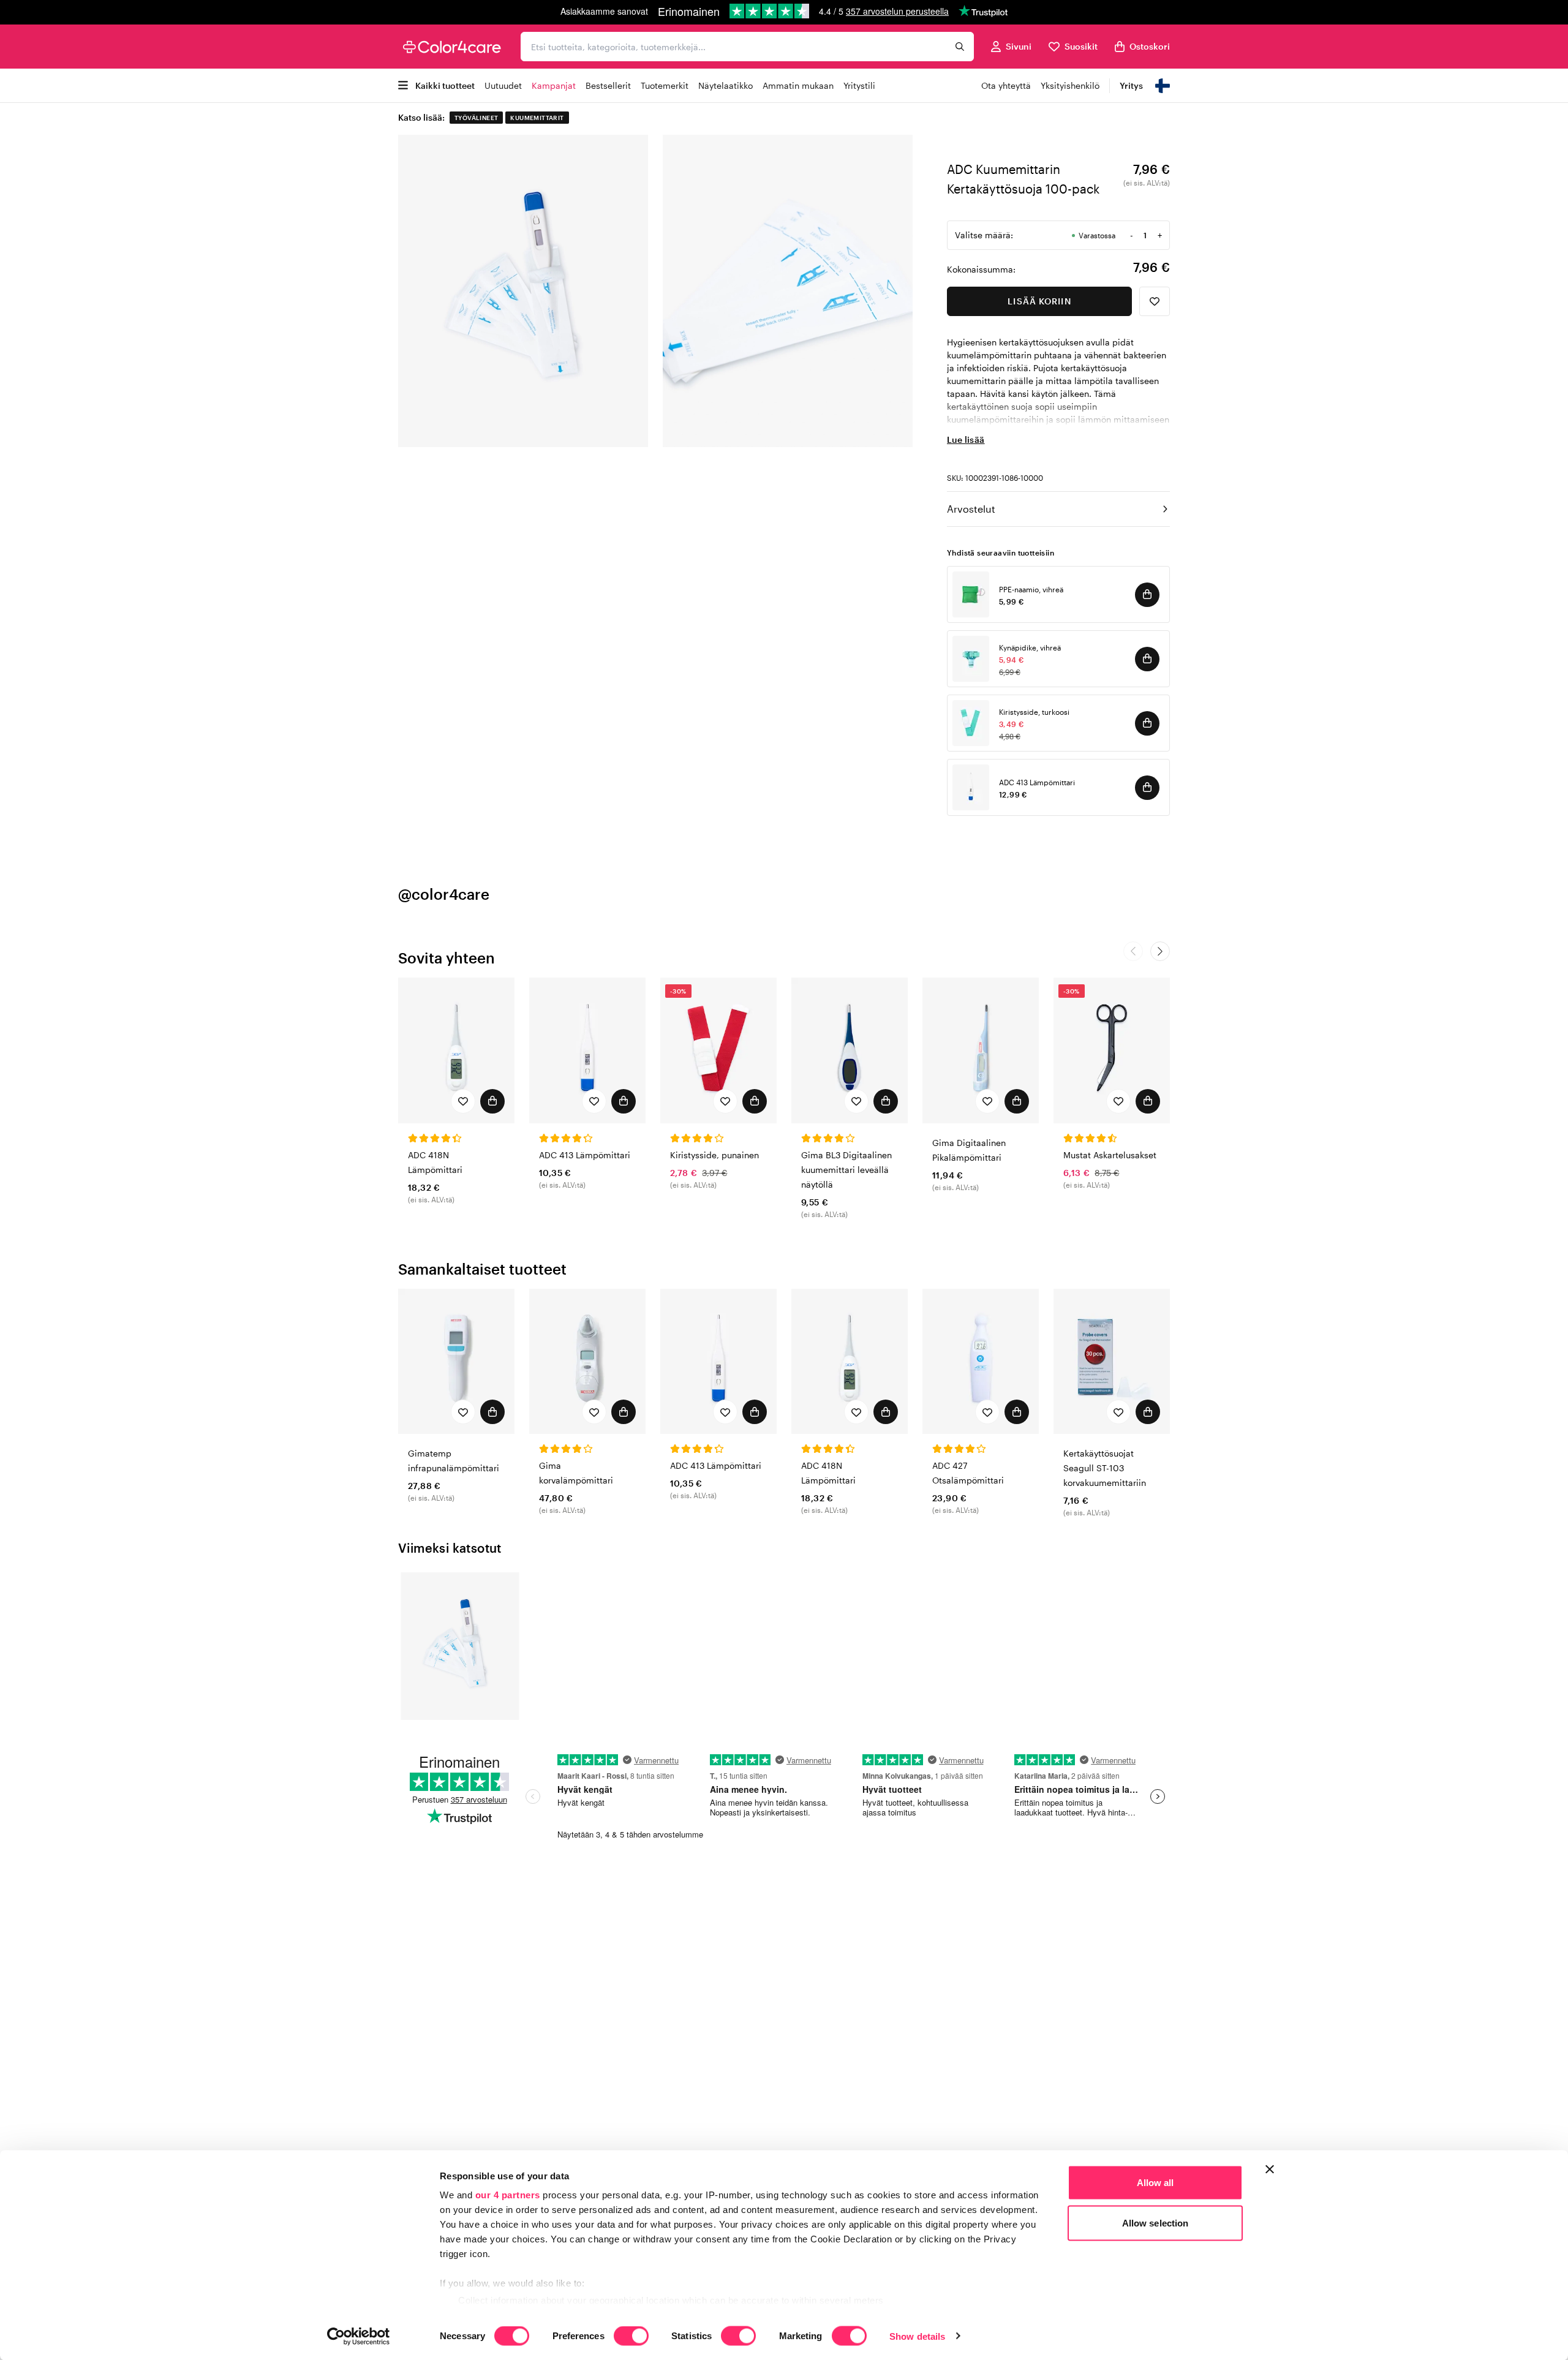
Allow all (1155, 2183)
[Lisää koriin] (1147, 595)
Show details (917, 2336)
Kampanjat (554, 85)
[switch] (631, 2337)
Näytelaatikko (726, 85)
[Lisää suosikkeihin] (1155, 301)
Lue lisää (966, 439)
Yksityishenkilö (1070, 85)
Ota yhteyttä (1006, 85)
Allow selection (1155, 2222)
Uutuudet (503, 85)
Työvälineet (476, 118)
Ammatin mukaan (798, 85)
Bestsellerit (608, 85)
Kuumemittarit (537, 118)
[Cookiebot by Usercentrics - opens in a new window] (359, 2336)
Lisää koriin (1039, 301)
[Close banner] (1270, 2170)
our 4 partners (508, 2195)
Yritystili (859, 85)
